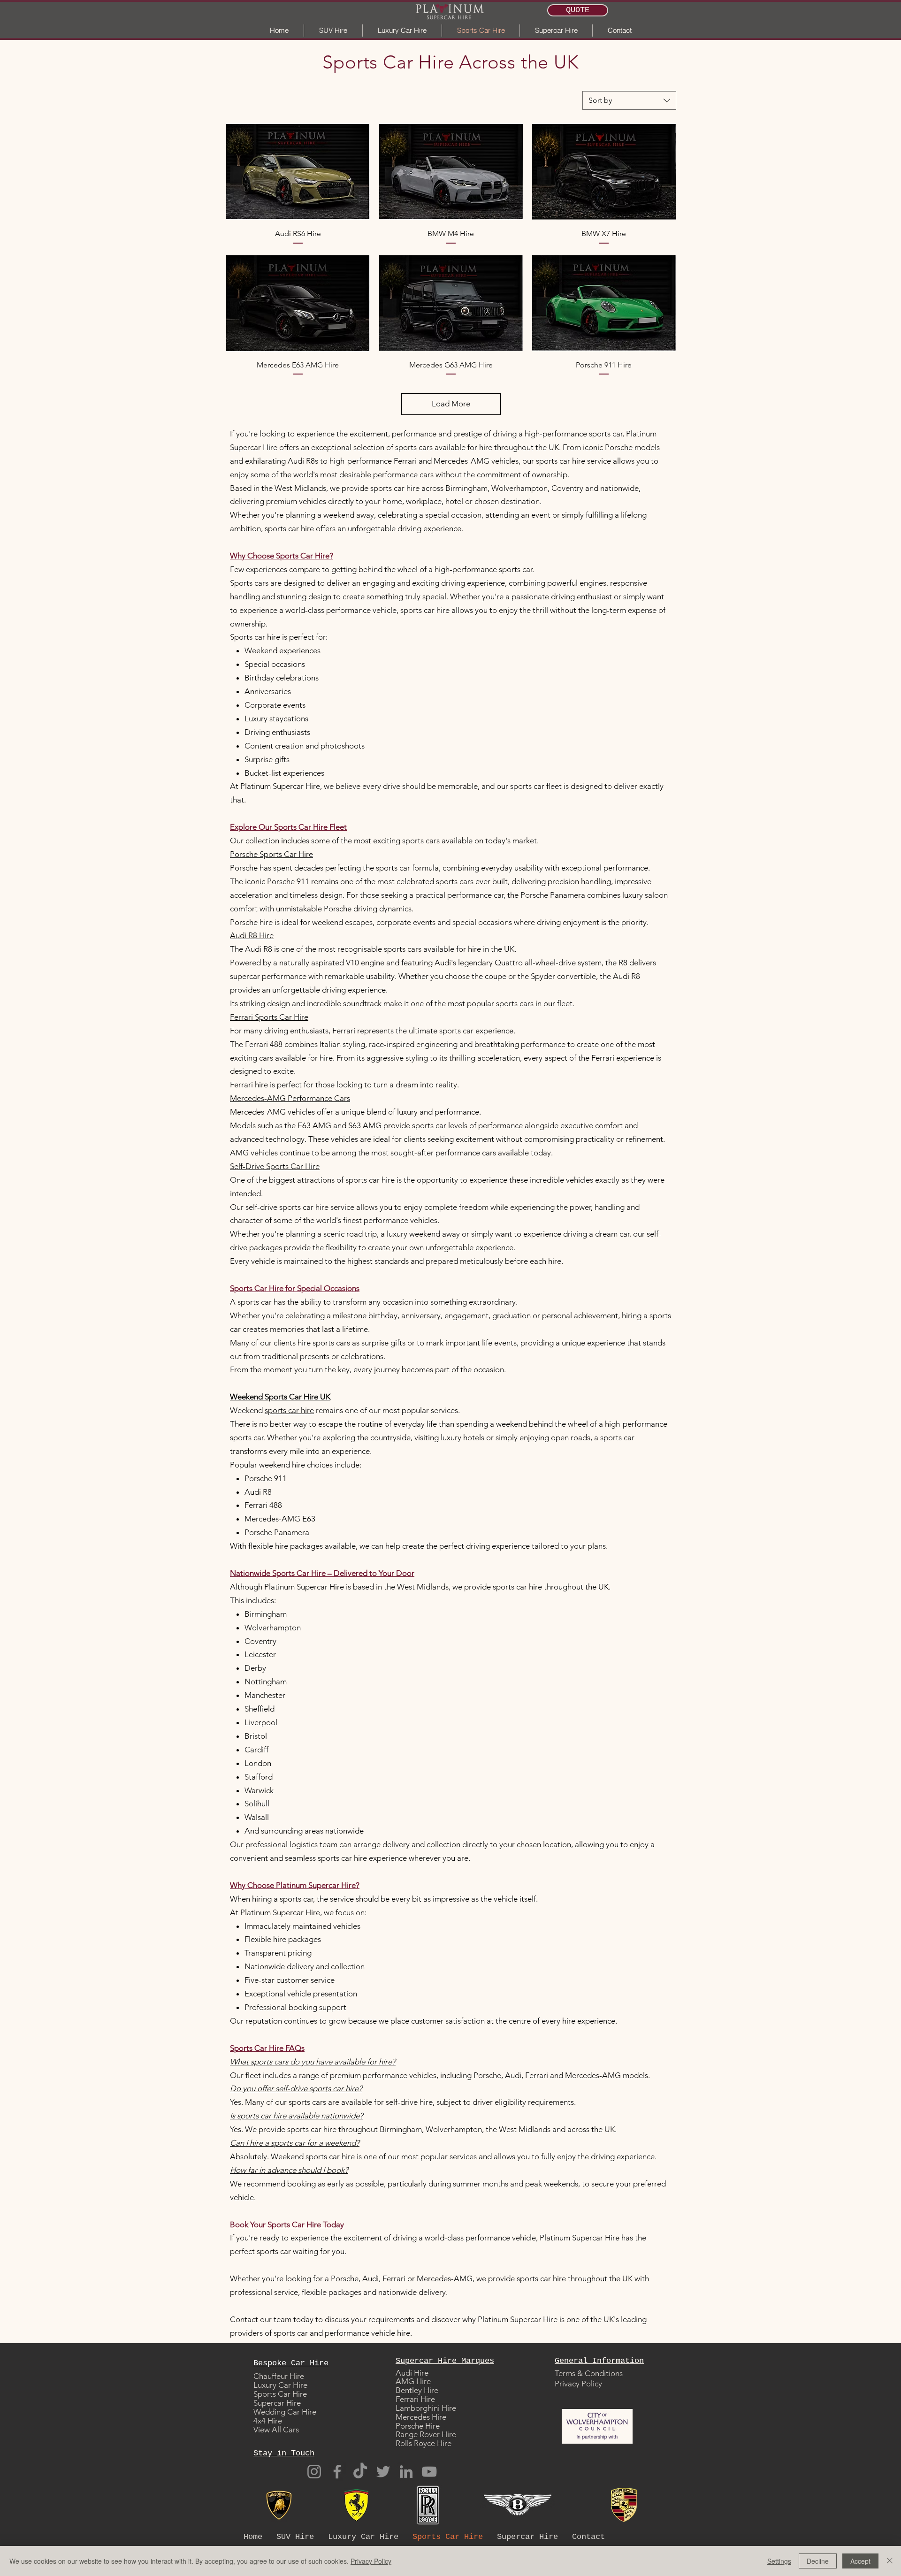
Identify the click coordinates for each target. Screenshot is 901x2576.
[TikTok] (360, 2472)
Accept (860, 2561)
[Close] (890, 2561)
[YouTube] (429, 2472)
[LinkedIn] (406, 2472)
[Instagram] (314, 2472)
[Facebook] (337, 2472)
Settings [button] (779, 2561)
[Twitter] (383, 2472)
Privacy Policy (371, 2561)
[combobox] (629, 100)
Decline (818, 2561)
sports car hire (289, 1410)
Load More (451, 404)
